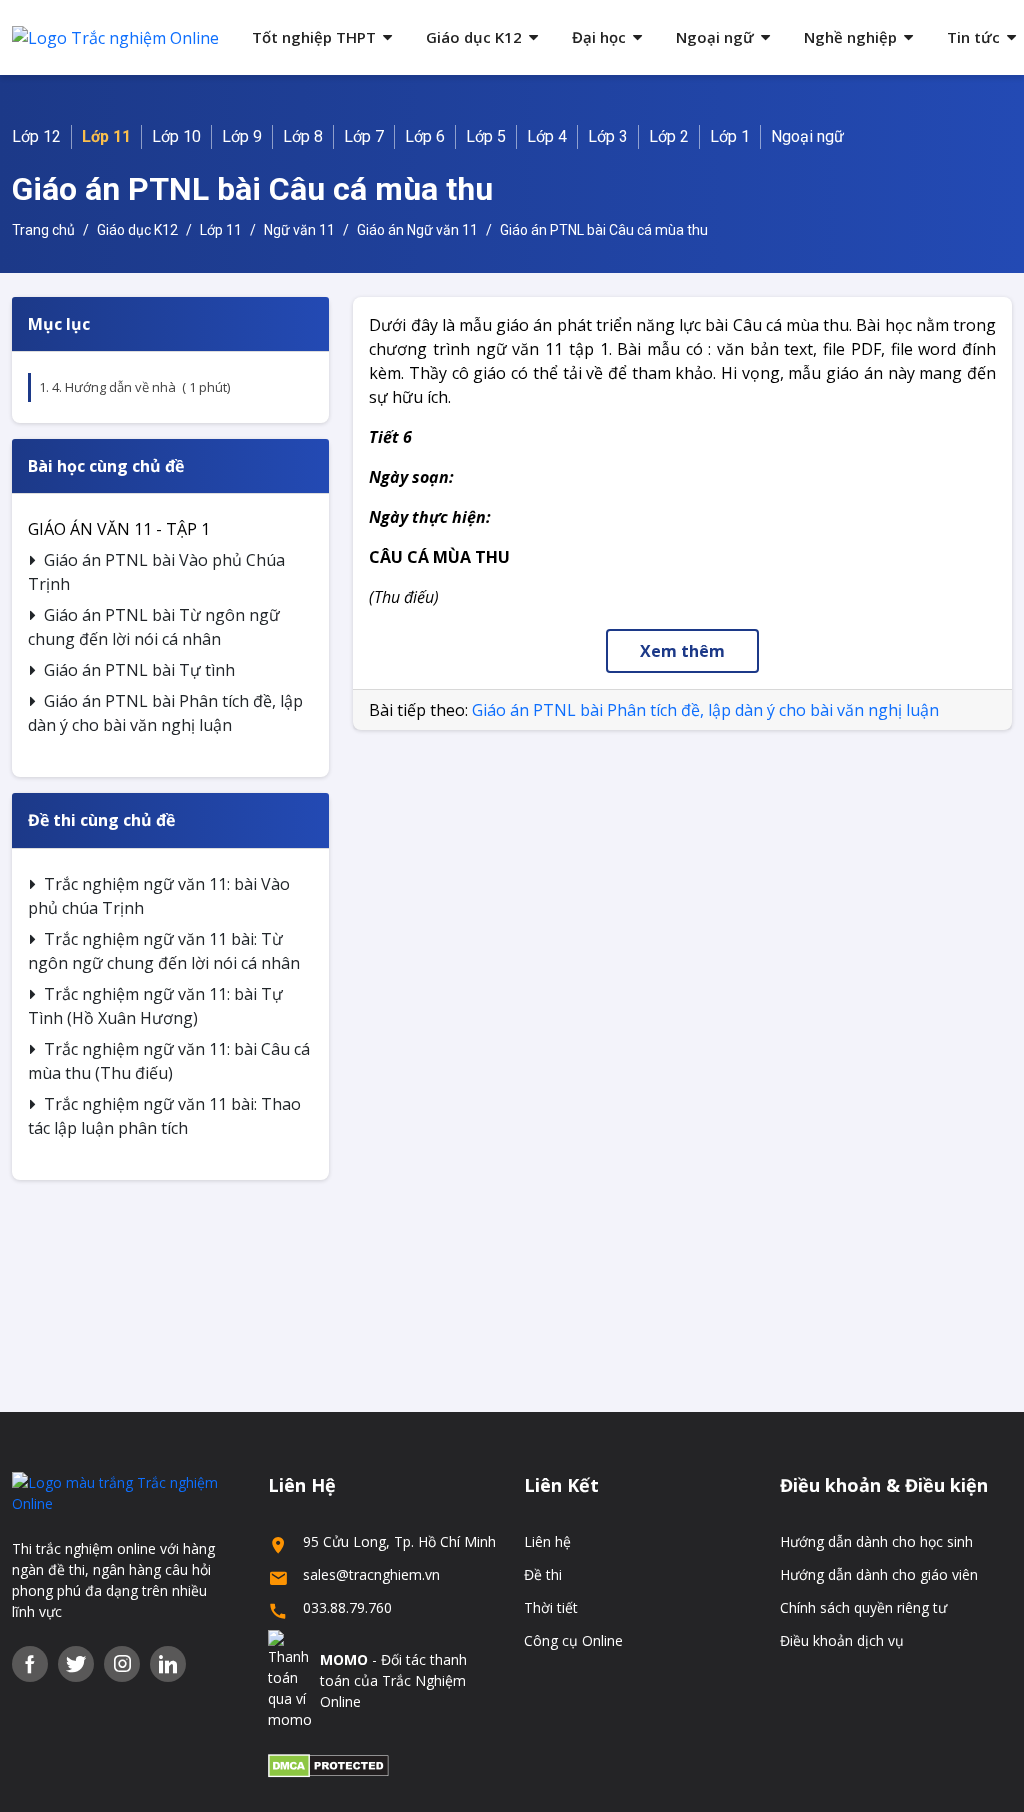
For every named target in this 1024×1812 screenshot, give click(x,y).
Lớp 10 (176, 136)
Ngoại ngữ (715, 37)
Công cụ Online (573, 1640)
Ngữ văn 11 (299, 230)
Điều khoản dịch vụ (842, 1640)
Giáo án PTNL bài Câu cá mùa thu (604, 230)
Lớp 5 (486, 136)
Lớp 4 (547, 136)
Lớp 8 (303, 136)
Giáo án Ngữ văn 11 (417, 230)
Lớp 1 (730, 136)
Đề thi (543, 1574)
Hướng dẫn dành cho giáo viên (879, 1574)
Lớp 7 (364, 136)
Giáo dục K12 (474, 37)
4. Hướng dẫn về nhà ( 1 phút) (141, 387)
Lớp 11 (106, 136)
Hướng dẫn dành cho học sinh (876, 1541)
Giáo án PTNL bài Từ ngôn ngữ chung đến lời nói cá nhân (154, 627)
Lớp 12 (36, 136)
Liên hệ (547, 1541)
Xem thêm (682, 651)
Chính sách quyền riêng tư (863, 1607)
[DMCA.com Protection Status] (328, 1764)
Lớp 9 (242, 136)
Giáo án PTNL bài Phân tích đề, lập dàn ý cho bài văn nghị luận (165, 713)
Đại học (599, 37)
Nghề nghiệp (850, 37)
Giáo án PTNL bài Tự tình (139, 670)
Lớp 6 (425, 136)
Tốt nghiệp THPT (314, 37)
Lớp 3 (608, 136)
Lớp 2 (669, 136)
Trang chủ (43, 230)
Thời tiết (551, 1607)
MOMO (344, 1659)
